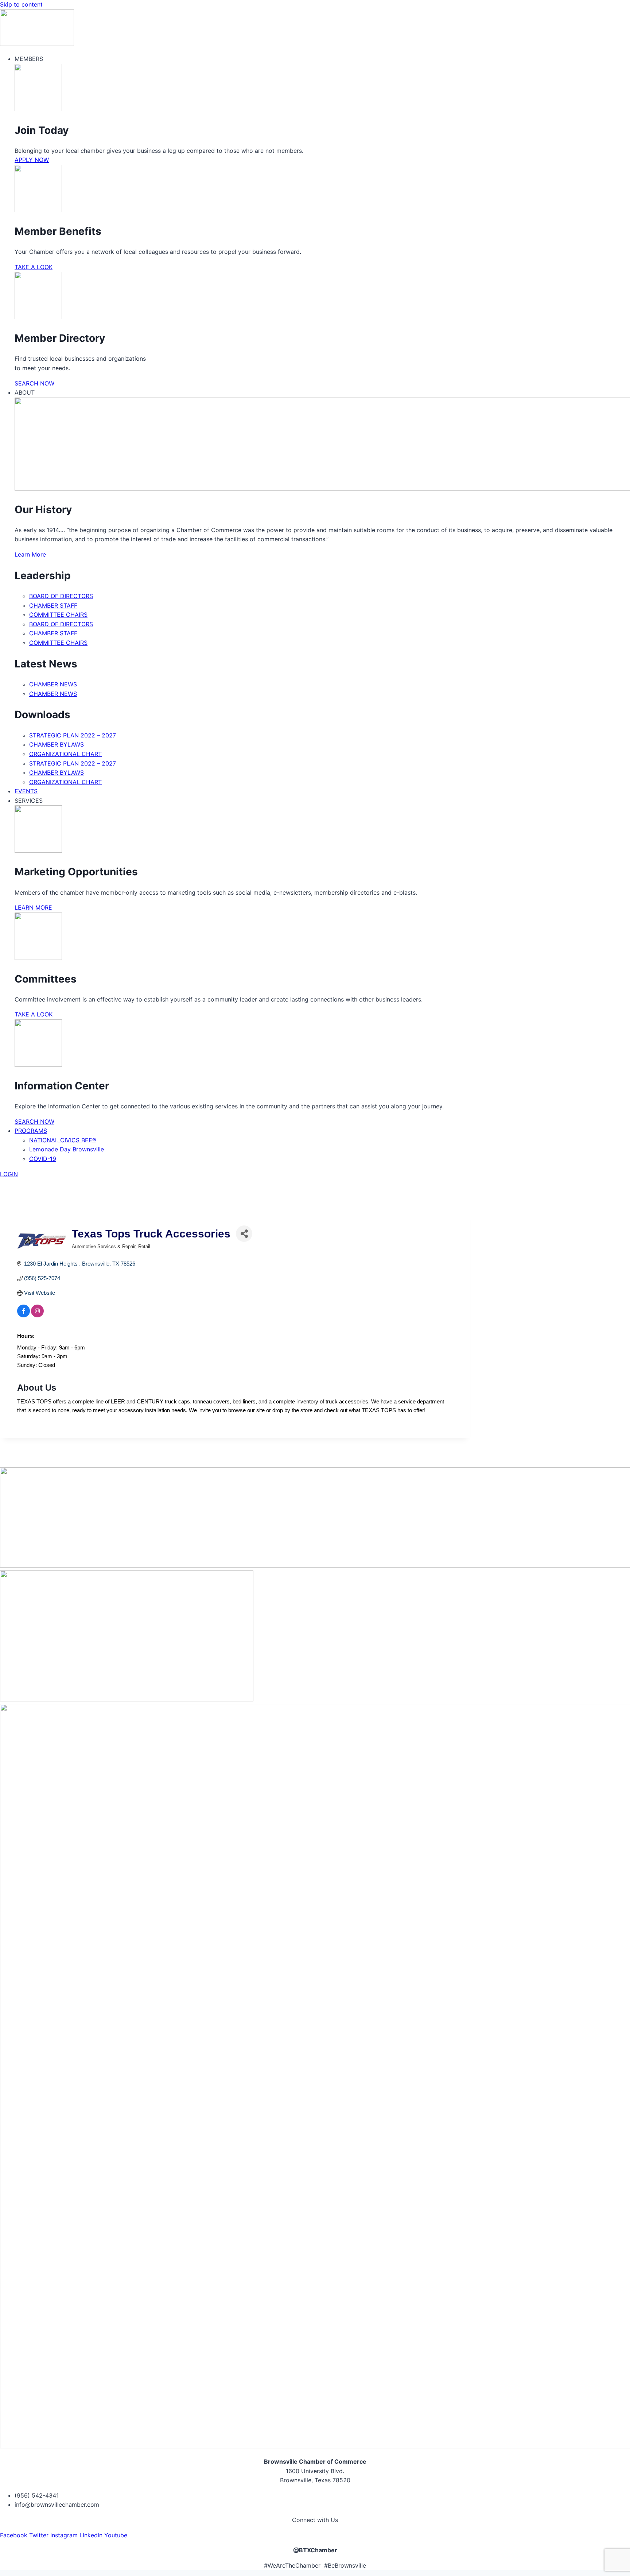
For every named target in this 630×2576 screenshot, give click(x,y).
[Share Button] (244, 1234)
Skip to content (21, 4)
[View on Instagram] (37, 1315)
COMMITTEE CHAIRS (58, 615)
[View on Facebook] (24, 1315)
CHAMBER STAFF (53, 605)
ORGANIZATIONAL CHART (65, 754)
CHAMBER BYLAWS (57, 744)
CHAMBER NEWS (53, 684)
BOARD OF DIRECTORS (61, 596)
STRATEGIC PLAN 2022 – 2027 (73, 735)
